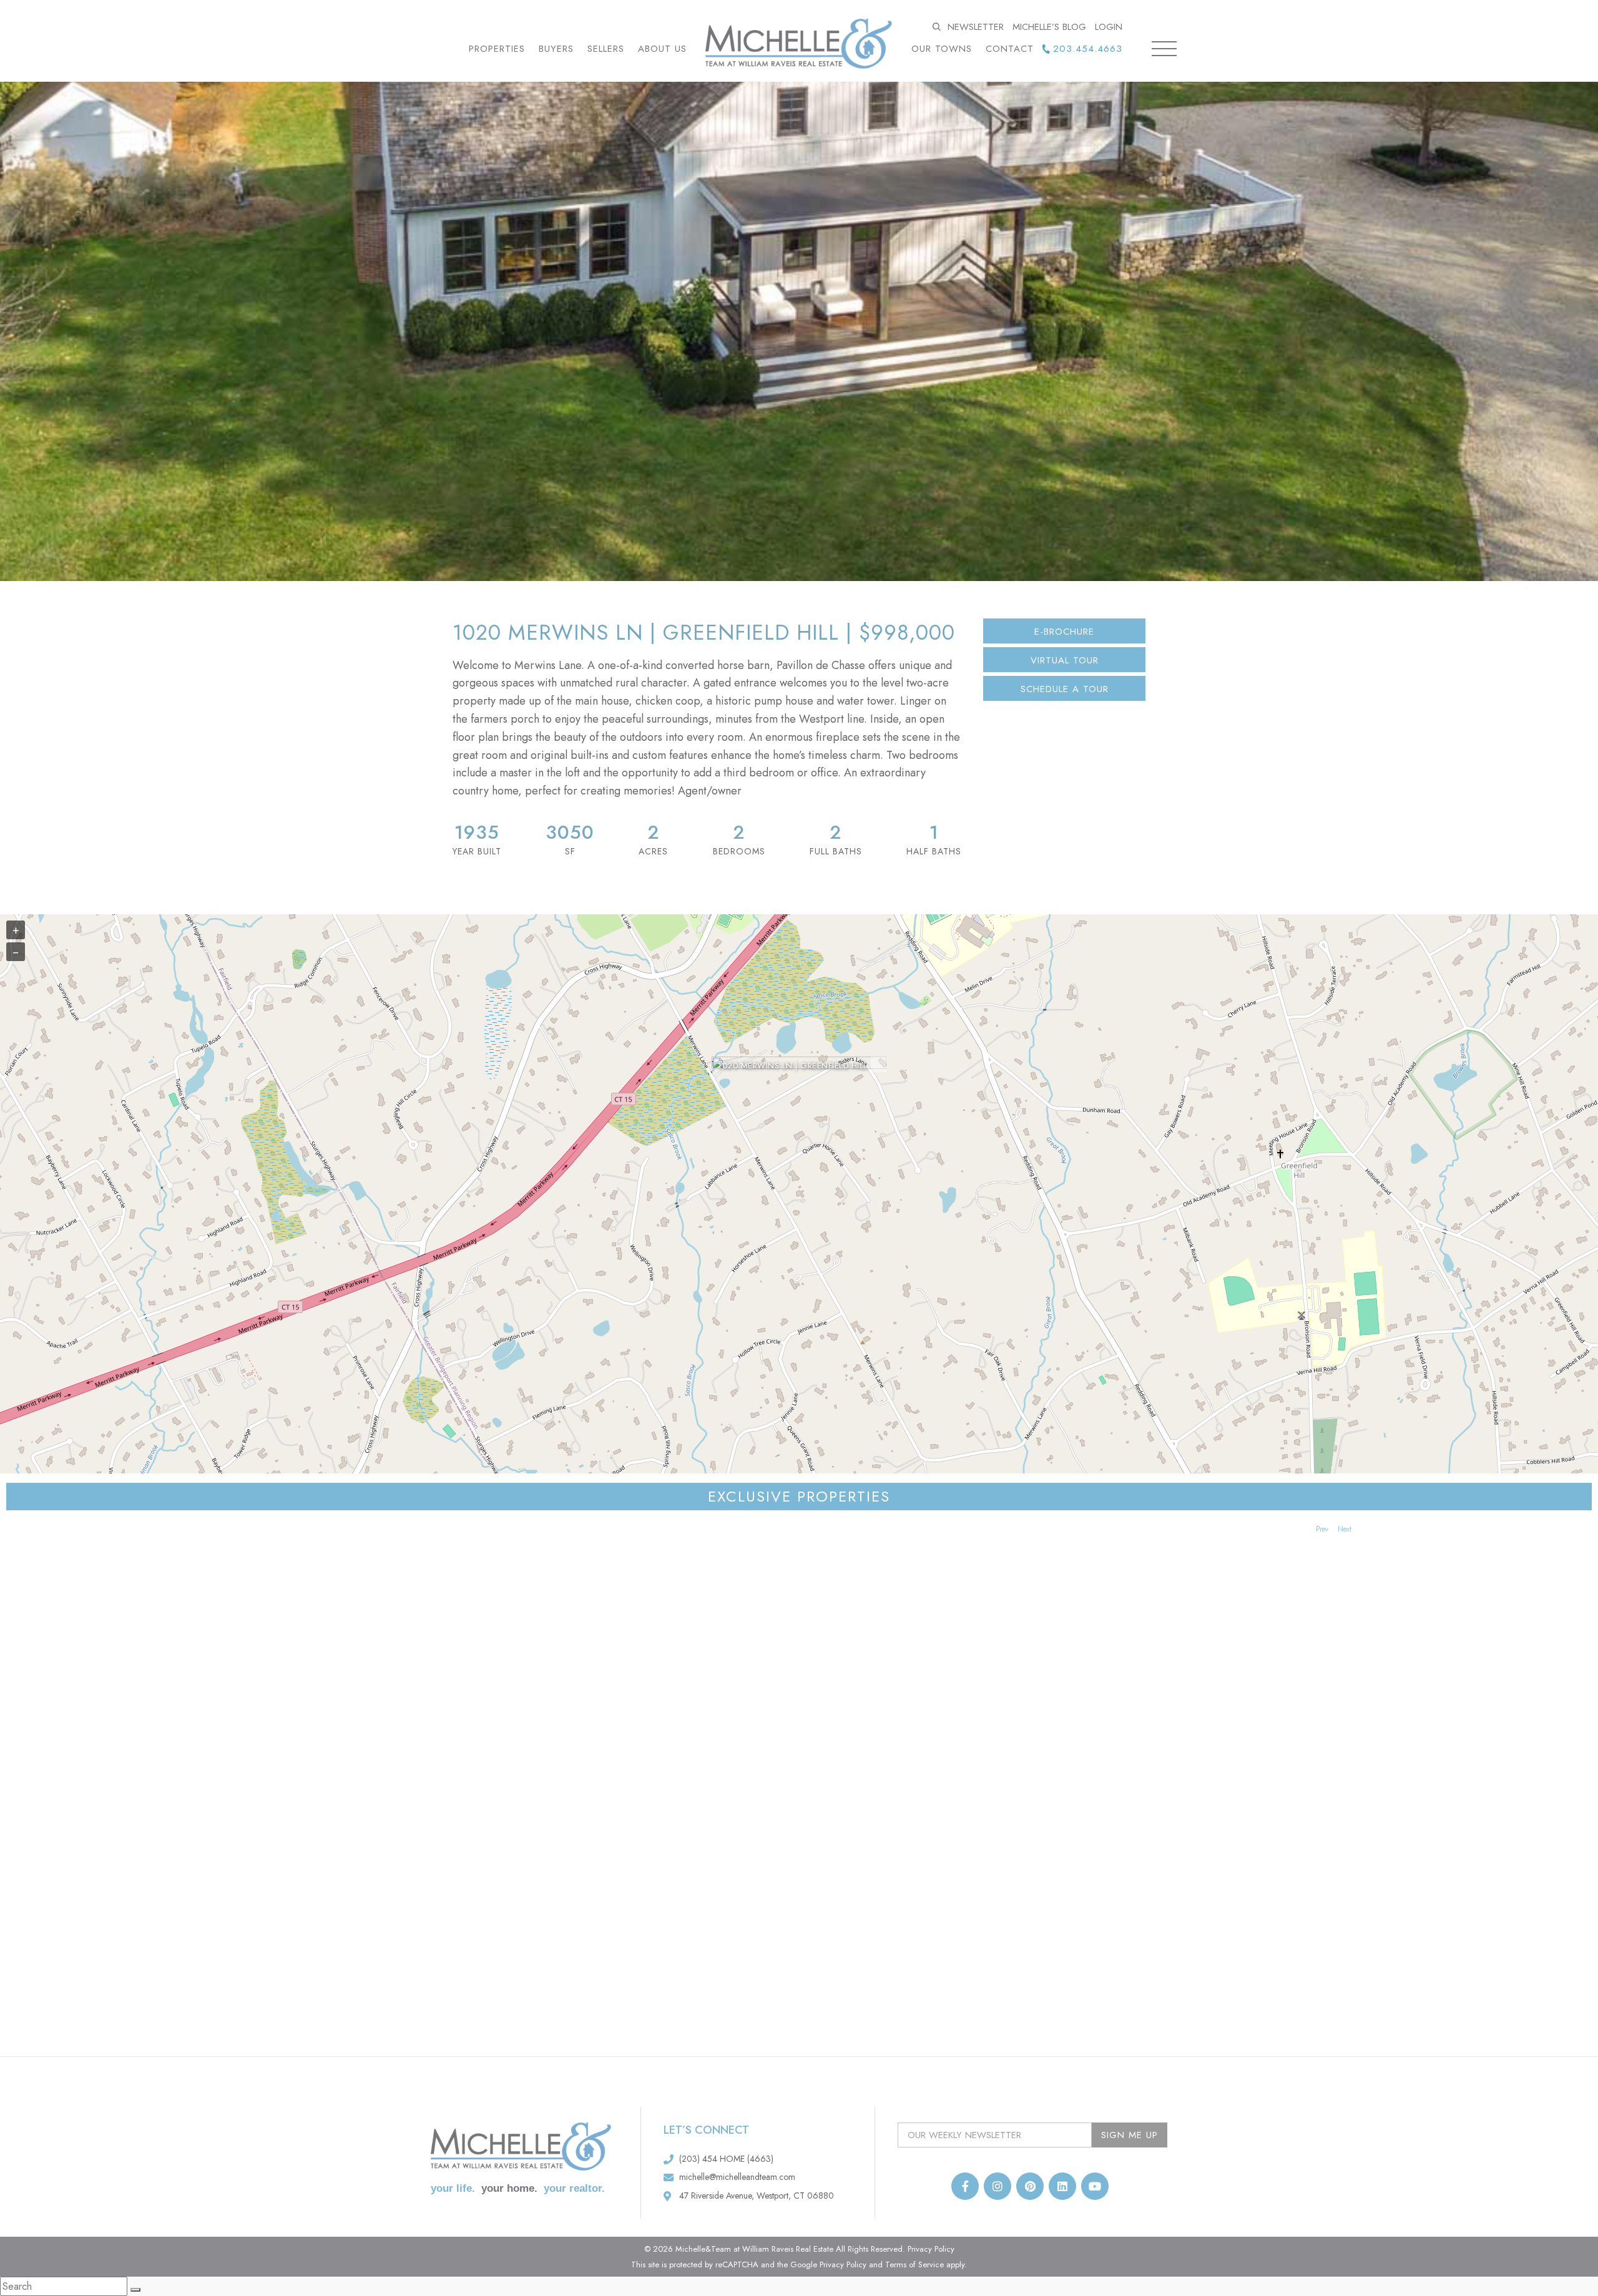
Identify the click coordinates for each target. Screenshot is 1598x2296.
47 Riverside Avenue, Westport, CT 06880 (757, 2196)
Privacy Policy (931, 2249)
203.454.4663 (1088, 49)
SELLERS (606, 49)
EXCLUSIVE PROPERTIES (799, 1496)
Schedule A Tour (1065, 689)
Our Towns (942, 49)
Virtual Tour (1065, 660)
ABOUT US (662, 49)
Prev (1322, 1529)
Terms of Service (914, 2264)
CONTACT (1010, 49)
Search (938, 27)
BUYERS (556, 49)
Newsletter (976, 27)
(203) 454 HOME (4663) (726, 2159)
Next (1345, 1529)
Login (1109, 27)
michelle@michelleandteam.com (737, 2177)
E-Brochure (1064, 632)
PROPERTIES (497, 49)
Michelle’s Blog (1049, 27)
